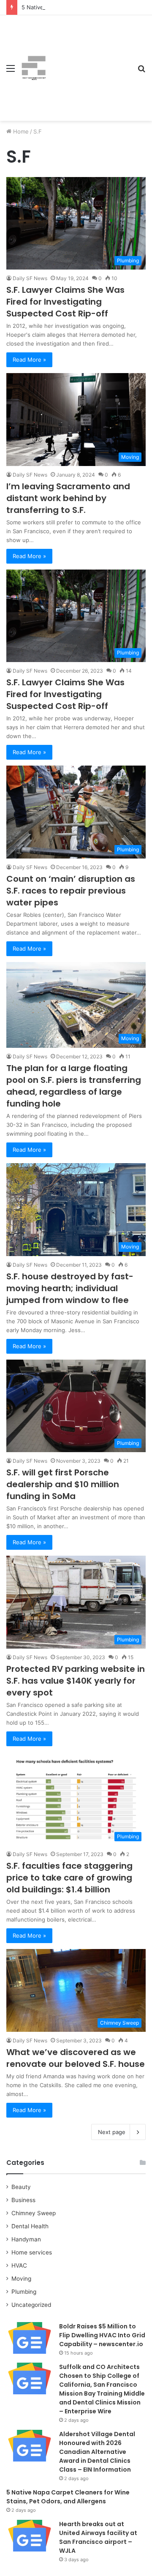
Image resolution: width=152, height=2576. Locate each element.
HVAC (19, 2265)
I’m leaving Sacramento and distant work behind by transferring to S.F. (68, 498)
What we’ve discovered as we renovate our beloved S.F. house (76, 2058)
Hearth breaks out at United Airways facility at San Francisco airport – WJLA (98, 2537)
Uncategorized (31, 2305)
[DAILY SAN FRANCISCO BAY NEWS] (34, 68)
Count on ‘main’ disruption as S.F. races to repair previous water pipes (71, 891)
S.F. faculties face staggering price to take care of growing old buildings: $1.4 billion (69, 1878)
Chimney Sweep (34, 2213)
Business (23, 2200)
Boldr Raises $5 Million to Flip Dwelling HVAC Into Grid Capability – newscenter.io (102, 2335)
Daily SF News (30, 278)
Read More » (29, 360)
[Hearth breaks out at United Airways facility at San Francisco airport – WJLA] (30, 2536)
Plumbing (24, 2292)
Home (20, 131)
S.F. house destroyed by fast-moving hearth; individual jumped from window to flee (70, 1288)
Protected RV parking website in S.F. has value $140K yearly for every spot (76, 1681)
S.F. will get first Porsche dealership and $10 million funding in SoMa (63, 1484)
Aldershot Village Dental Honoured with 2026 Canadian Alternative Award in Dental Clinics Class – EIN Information (97, 2452)
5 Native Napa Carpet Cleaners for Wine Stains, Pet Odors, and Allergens (68, 2497)
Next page (112, 2132)
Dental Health (30, 2226)
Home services (32, 2252)
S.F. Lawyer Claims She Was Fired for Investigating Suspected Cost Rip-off (65, 302)
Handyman (26, 2239)
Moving (21, 2279)
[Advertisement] (89, 62)
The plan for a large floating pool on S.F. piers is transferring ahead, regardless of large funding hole (74, 1086)
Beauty (21, 2187)
